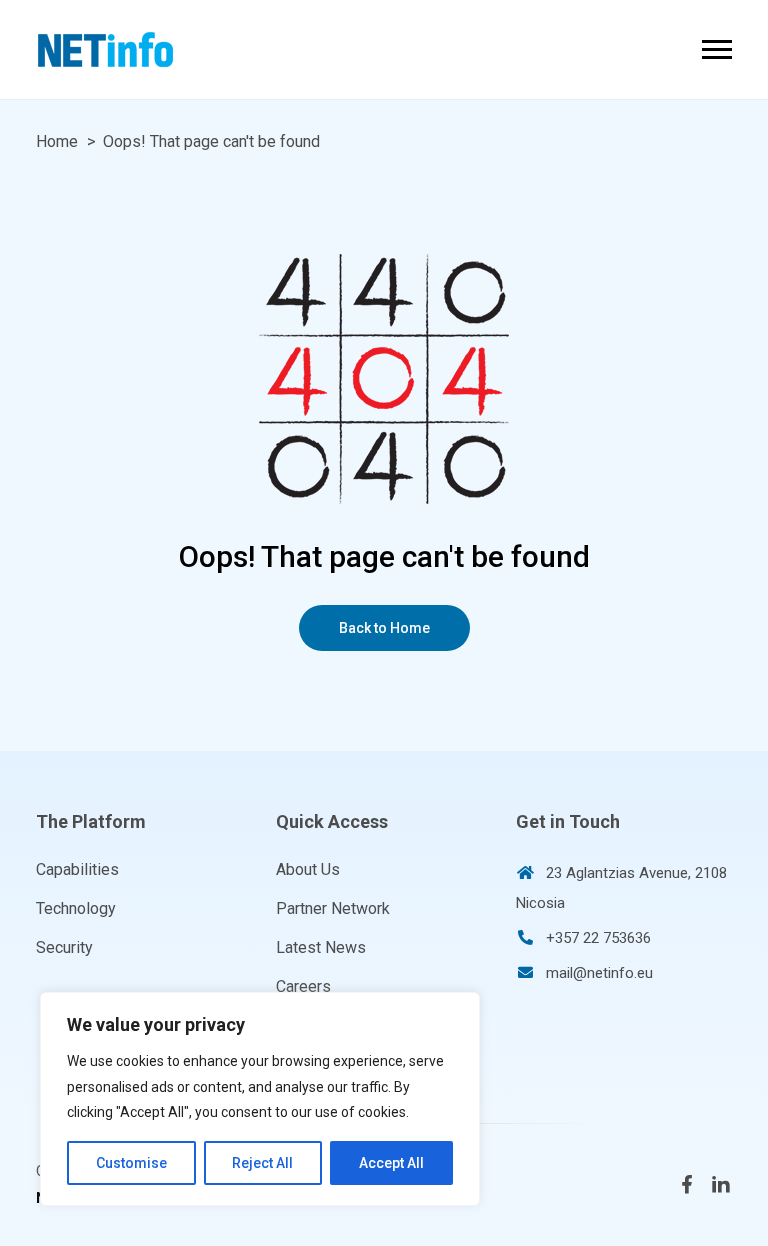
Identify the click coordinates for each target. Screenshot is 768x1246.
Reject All (262, 1163)
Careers (303, 986)
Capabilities (77, 869)
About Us (308, 869)
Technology (76, 908)
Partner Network (333, 908)
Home (57, 141)
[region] (260, 1099)
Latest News (321, 947)
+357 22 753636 (598, 938)
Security (64, 947)
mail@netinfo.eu (599, 973)
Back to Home (384, 628)
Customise (131, 1163)
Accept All (391, 1163)
